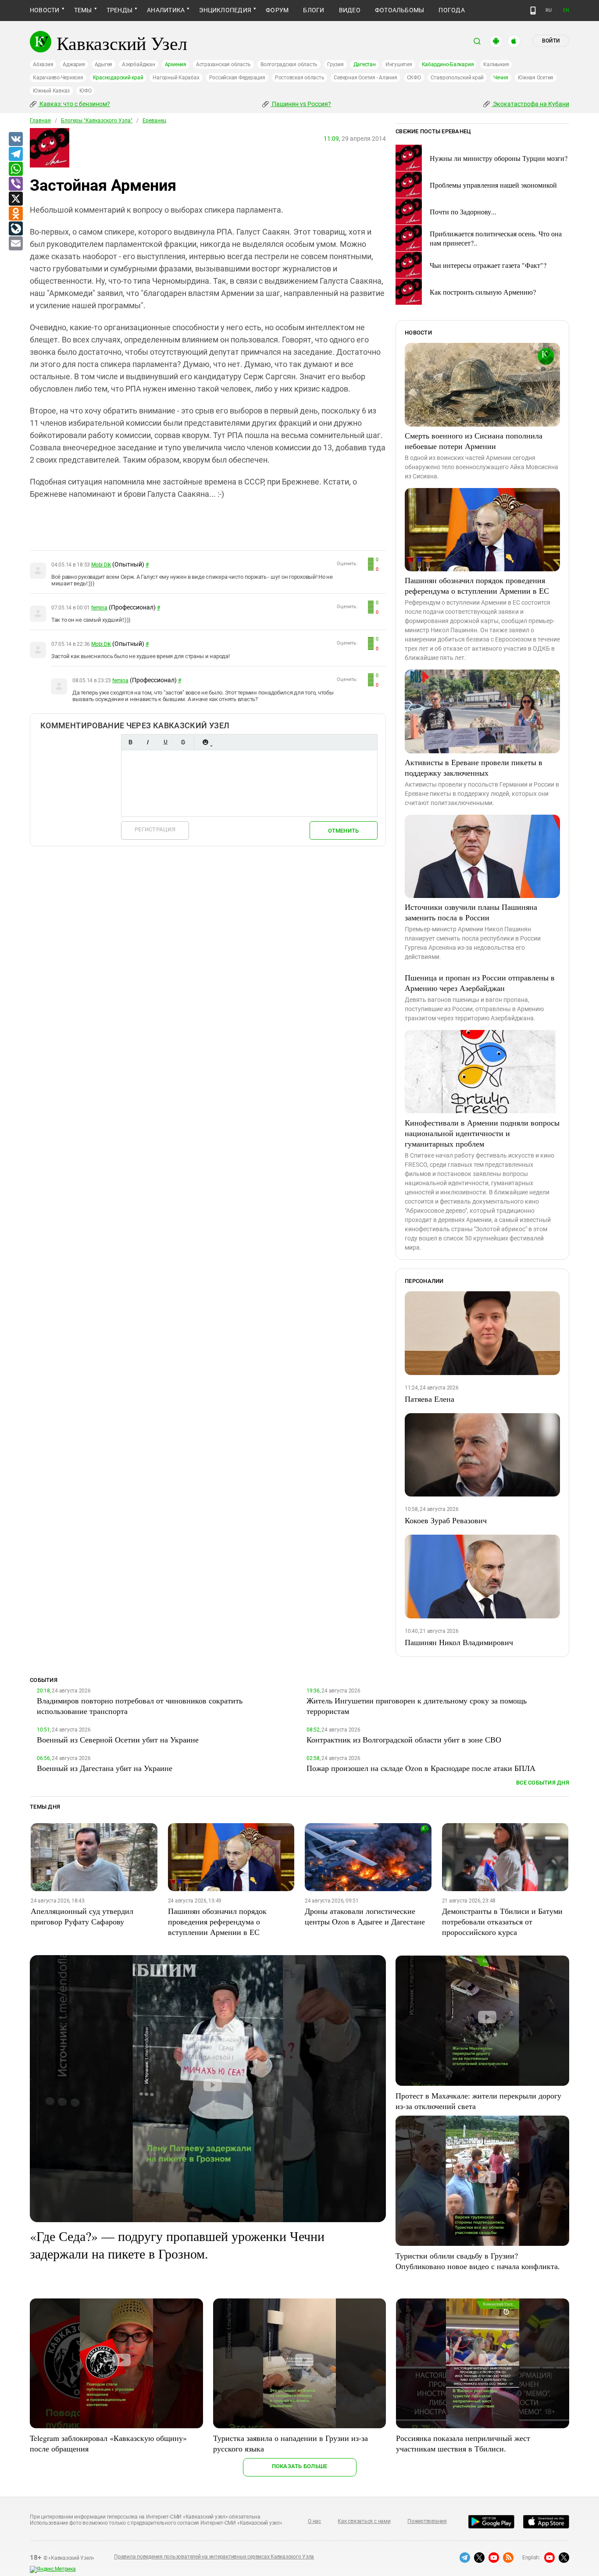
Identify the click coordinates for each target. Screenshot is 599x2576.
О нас (314, 2521)
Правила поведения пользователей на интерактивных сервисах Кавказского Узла (214, 2557)
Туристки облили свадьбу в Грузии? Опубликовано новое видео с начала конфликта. (478, 2261)
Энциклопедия (225, 10)
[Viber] (15, 184)
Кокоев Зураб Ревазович (446, 1520)
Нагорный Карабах (176, 78)
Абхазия (43, 64)
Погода (451, 10)
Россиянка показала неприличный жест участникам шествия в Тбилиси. (463, 2443)
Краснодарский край (118, 78)
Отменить (343, 831)
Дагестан (365, 64)
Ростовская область (300, 78)
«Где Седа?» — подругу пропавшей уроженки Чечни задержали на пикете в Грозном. (177, 2245)
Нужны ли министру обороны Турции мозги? (499, 158)
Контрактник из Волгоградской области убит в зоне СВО (404, 1739)
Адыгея (104, 64)
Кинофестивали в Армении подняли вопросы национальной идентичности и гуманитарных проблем (482, 1133)
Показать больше (300, 2466)
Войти (551, 41)
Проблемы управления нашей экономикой (493, 185)
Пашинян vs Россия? (301, 104)
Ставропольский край (457, 78)
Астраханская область (223, 64)
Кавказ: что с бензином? (74, 104)
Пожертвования (427, 2521)
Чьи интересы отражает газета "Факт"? (488, 265)
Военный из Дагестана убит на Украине (105, 1768)
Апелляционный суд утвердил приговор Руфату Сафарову (82, 1916)
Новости (45, 10)
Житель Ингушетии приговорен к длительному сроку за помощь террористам (417, 1706)
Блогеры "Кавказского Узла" (97, 121)
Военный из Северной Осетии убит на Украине (118, 1739)
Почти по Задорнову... (463, 212)
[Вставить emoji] (205, 742)
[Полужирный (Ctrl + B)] (130, 742)
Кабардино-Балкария (448, 64)
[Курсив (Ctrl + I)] (148, 742)
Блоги (314, 10)
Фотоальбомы (400, 10)
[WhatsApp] (15, 169)
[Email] (15, 244)
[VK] (15, 139)
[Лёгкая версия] (533, 11)
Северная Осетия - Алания (365, 78)
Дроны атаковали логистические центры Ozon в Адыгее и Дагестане (365, 1916)
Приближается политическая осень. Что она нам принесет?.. (496, 238)
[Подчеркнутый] (165, 742)
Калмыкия (496, 64)
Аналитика (166, 10)
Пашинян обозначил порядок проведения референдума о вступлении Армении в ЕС (477, 585)
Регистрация (155, 829)
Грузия (335, 64)
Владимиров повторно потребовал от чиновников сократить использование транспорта (140, 1706)
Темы (83, 10)
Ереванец (154, 121)
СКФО (414, 78)
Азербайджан (138, 64)
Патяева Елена (430, 1399)
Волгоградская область (289, 64)
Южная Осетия (536, 78)
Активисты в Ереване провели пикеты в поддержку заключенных (474, 767)
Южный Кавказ (51, 91)
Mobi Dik (101, 565)
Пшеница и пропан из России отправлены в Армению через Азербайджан (480, 983)
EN (566, 10)
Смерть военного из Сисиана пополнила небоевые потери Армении (474, 441)
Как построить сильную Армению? (483, 292)
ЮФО (85, 91)
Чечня (501, 78)
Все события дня (543, 1783)
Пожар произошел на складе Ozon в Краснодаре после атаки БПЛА (421, 1768)
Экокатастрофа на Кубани (530, 104)
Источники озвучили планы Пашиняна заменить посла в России (471, 912)
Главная (40, 121)
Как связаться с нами (364, 2521)
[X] (15, 199)
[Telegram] (15, 154)
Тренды (119, 10)
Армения (176, 64)
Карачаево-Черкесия (58, 78)
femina (99, 608)
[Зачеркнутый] (183, 742)
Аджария (74, 64)
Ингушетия (399, 64)
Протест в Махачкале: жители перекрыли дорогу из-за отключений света (478, 2101)
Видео (350, 10)
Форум (277, 10)
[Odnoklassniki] (15, 214)
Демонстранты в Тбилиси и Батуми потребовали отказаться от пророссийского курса (502, 1921)
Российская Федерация (237, 78)
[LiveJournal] (15, 229)
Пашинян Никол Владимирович (459, 1642)
